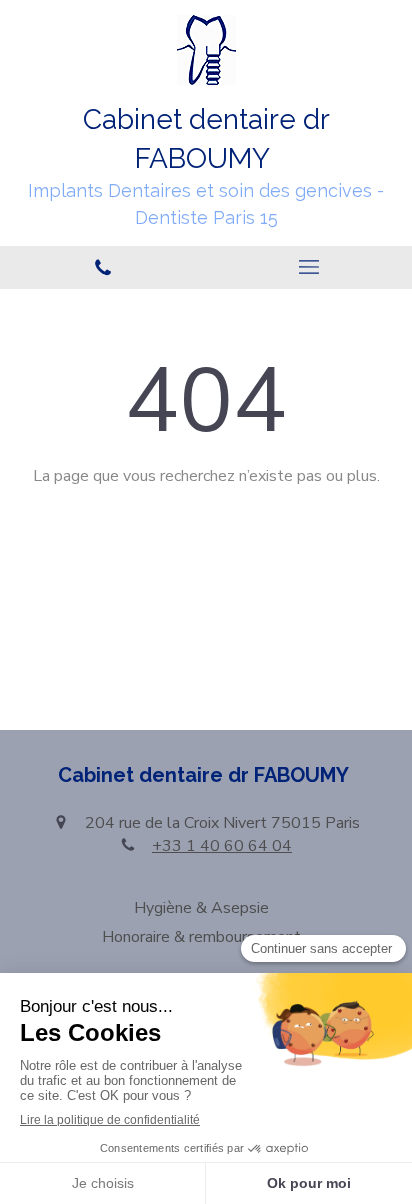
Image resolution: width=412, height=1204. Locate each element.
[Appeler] (103, 267)
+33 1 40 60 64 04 (222, 846)
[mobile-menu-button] (309, 267)
